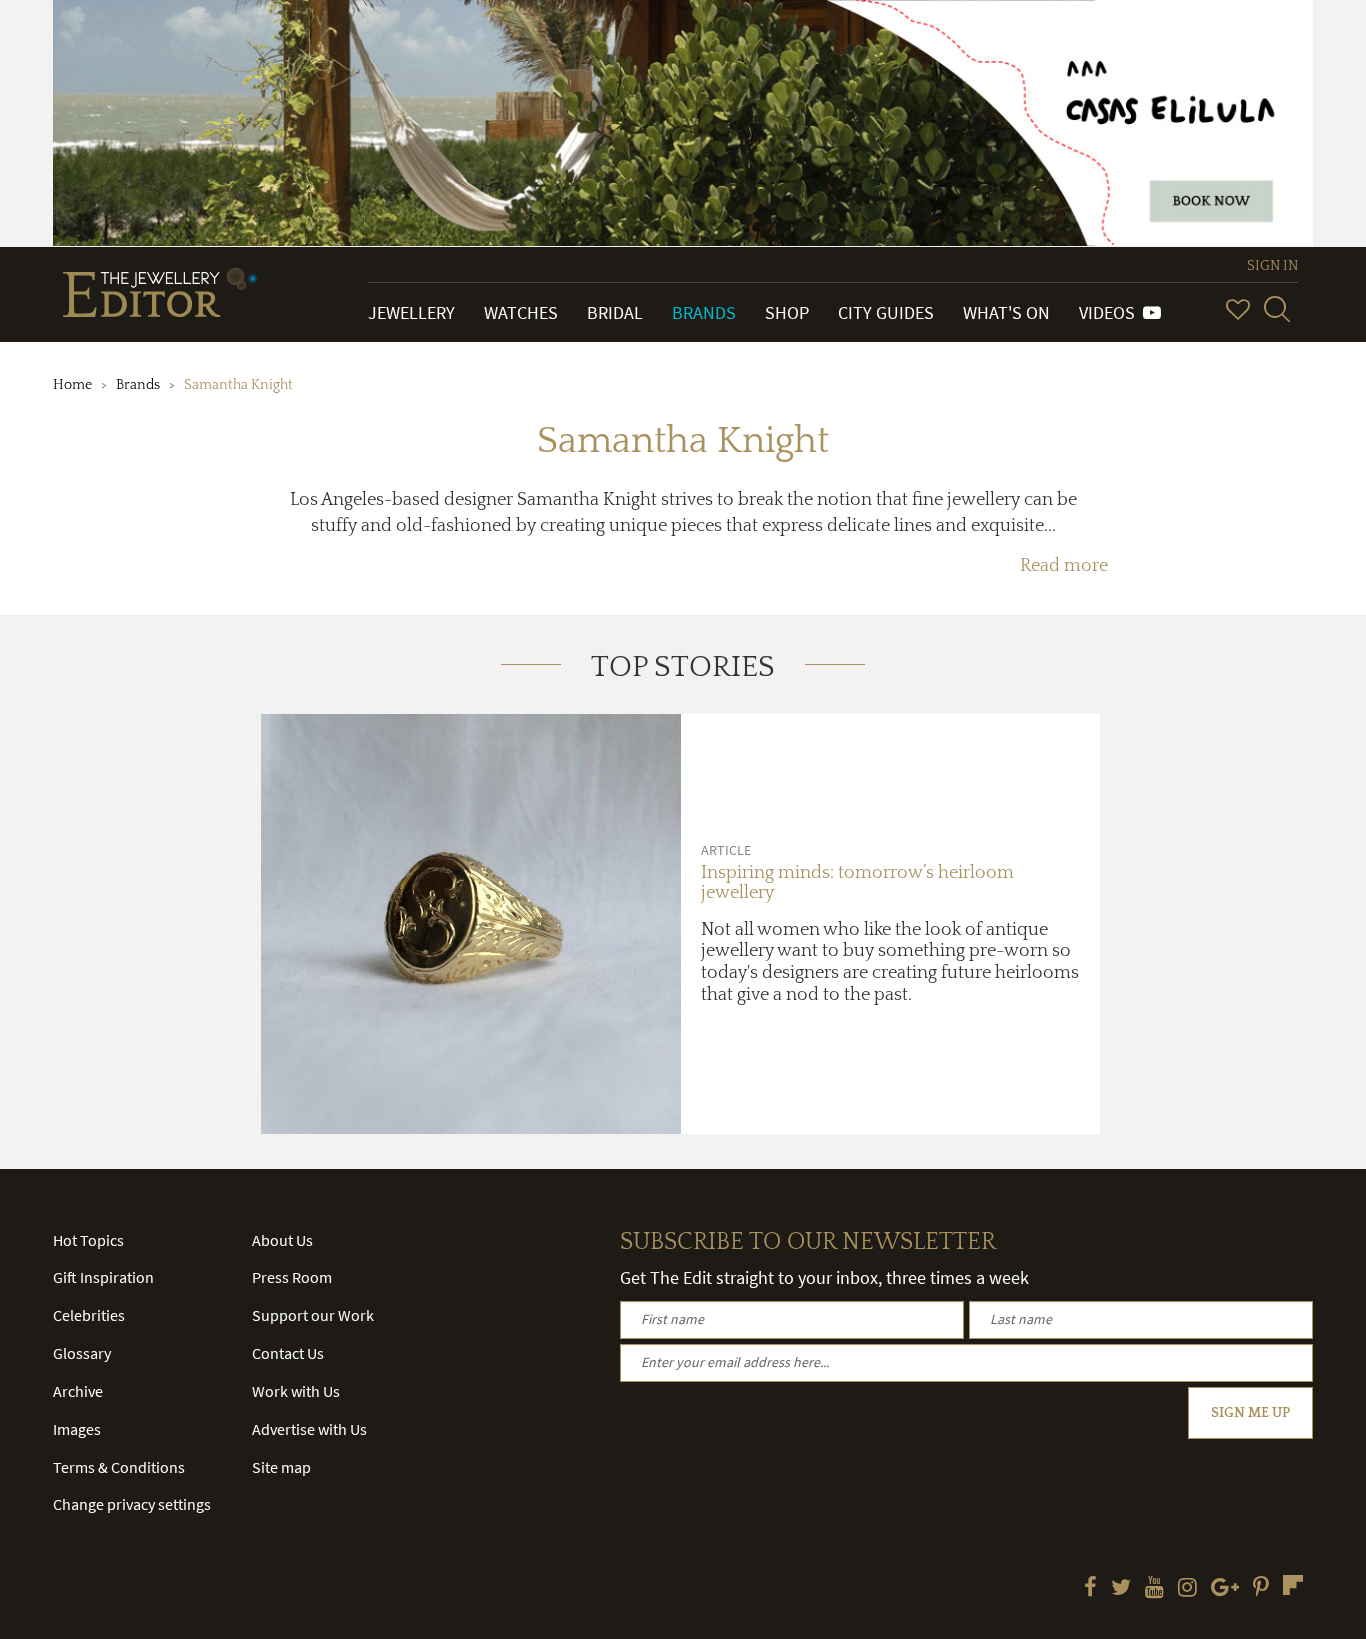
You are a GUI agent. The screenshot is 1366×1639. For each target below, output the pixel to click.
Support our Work (313, 1315)
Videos (1111, 312)
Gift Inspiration (103, 1277)
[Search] (1277, 309)
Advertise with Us (309, 1429)
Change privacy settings (132, 1504)
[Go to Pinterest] (1261, 1589)
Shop (787, 312)
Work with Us (296, 1391)
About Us (282, 1240)
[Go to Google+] (1225, 1589)
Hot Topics (88, 1240)
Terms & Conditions (119, 1467)
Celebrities (89, 1315)
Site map (281, 1467)
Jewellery (411, 312)
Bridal (615, 312)
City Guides (886, 312)
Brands (704, 312)
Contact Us (288, 1353)
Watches (521, 312)
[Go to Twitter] (1121, 1589)
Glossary (82, 1353)
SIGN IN (1272, 266)
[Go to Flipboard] (1293, 1585)
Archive (78, 1391)
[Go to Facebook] (1090, 1589)
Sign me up (1250, 1413)
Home (72, 385)
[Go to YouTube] (1154, 1589)
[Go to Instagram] (1187, 1589)
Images (77, 1429)
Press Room (292, 1277)
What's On (1006, 312)
